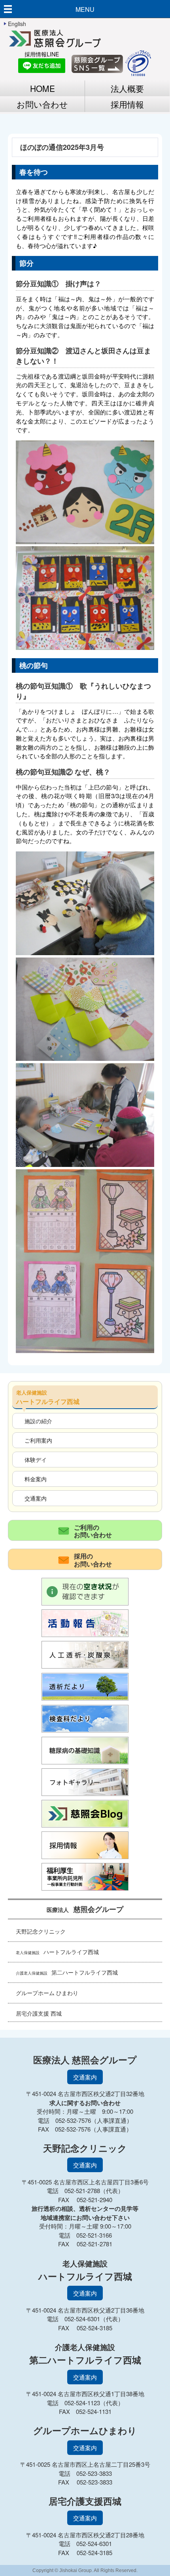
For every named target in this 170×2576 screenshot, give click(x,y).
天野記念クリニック (41, 1931)
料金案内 (36, 1479)
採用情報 (127, 104)
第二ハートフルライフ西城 (67, 1972)
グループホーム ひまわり (47, 1993)
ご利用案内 (38, 1440)
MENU (85, 9)
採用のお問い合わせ (93, 1560)
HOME (42, 88)
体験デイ (36, 1459)
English (17, 24)
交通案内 (36, 1498)
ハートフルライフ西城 (57, 1952)
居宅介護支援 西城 (39, 2013)
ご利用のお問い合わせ (93, 1531)
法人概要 (127, 88)
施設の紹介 (38, 1421)
